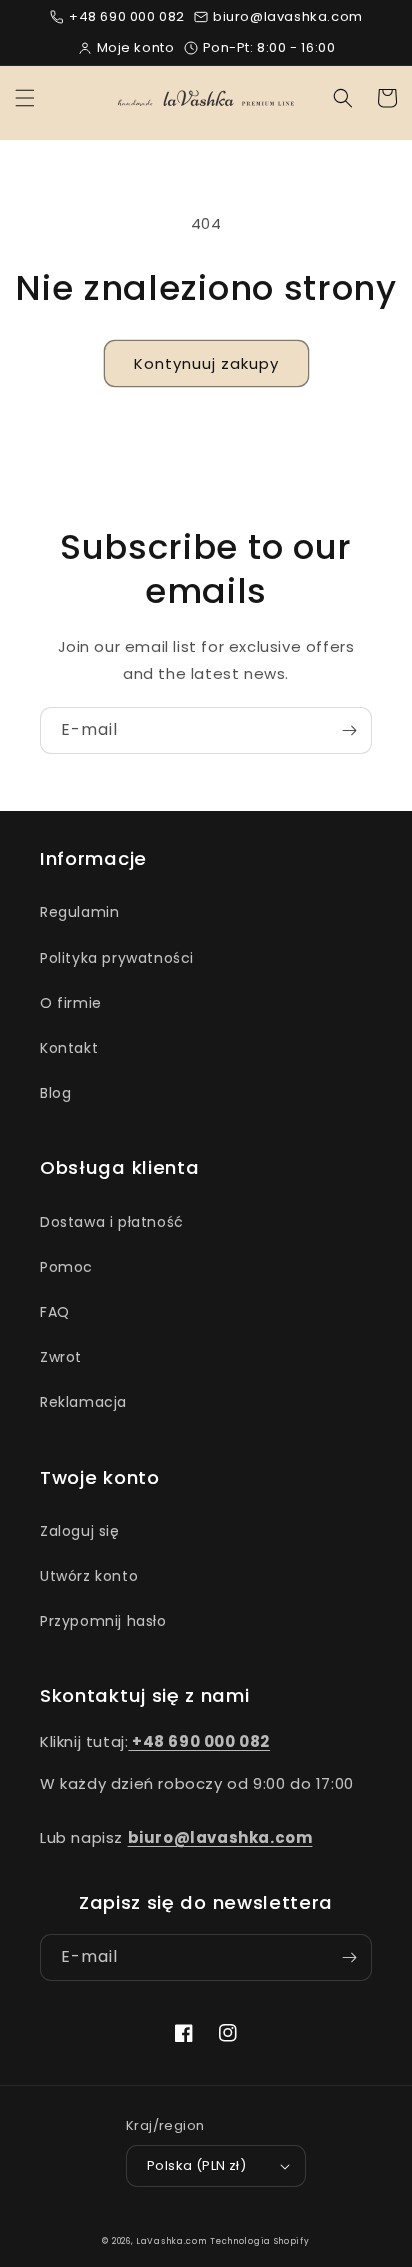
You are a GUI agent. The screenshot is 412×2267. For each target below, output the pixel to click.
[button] (25, 98)
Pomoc (66, 1267)
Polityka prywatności (117, 958)
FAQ (55, 1312)
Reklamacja (83, 1402)
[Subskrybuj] (349, 730)
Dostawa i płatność (112, 1222)
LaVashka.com (171, 2241)
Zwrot (61, 1357)
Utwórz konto (89, 1576)
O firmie (71, 1003)
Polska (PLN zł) (196, 2165)
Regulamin (79, 912)
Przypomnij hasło (103, 1621)
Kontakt (69, 1048)
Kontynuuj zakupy (206, 363)
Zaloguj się (80, 1531)
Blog (55, 1093)
